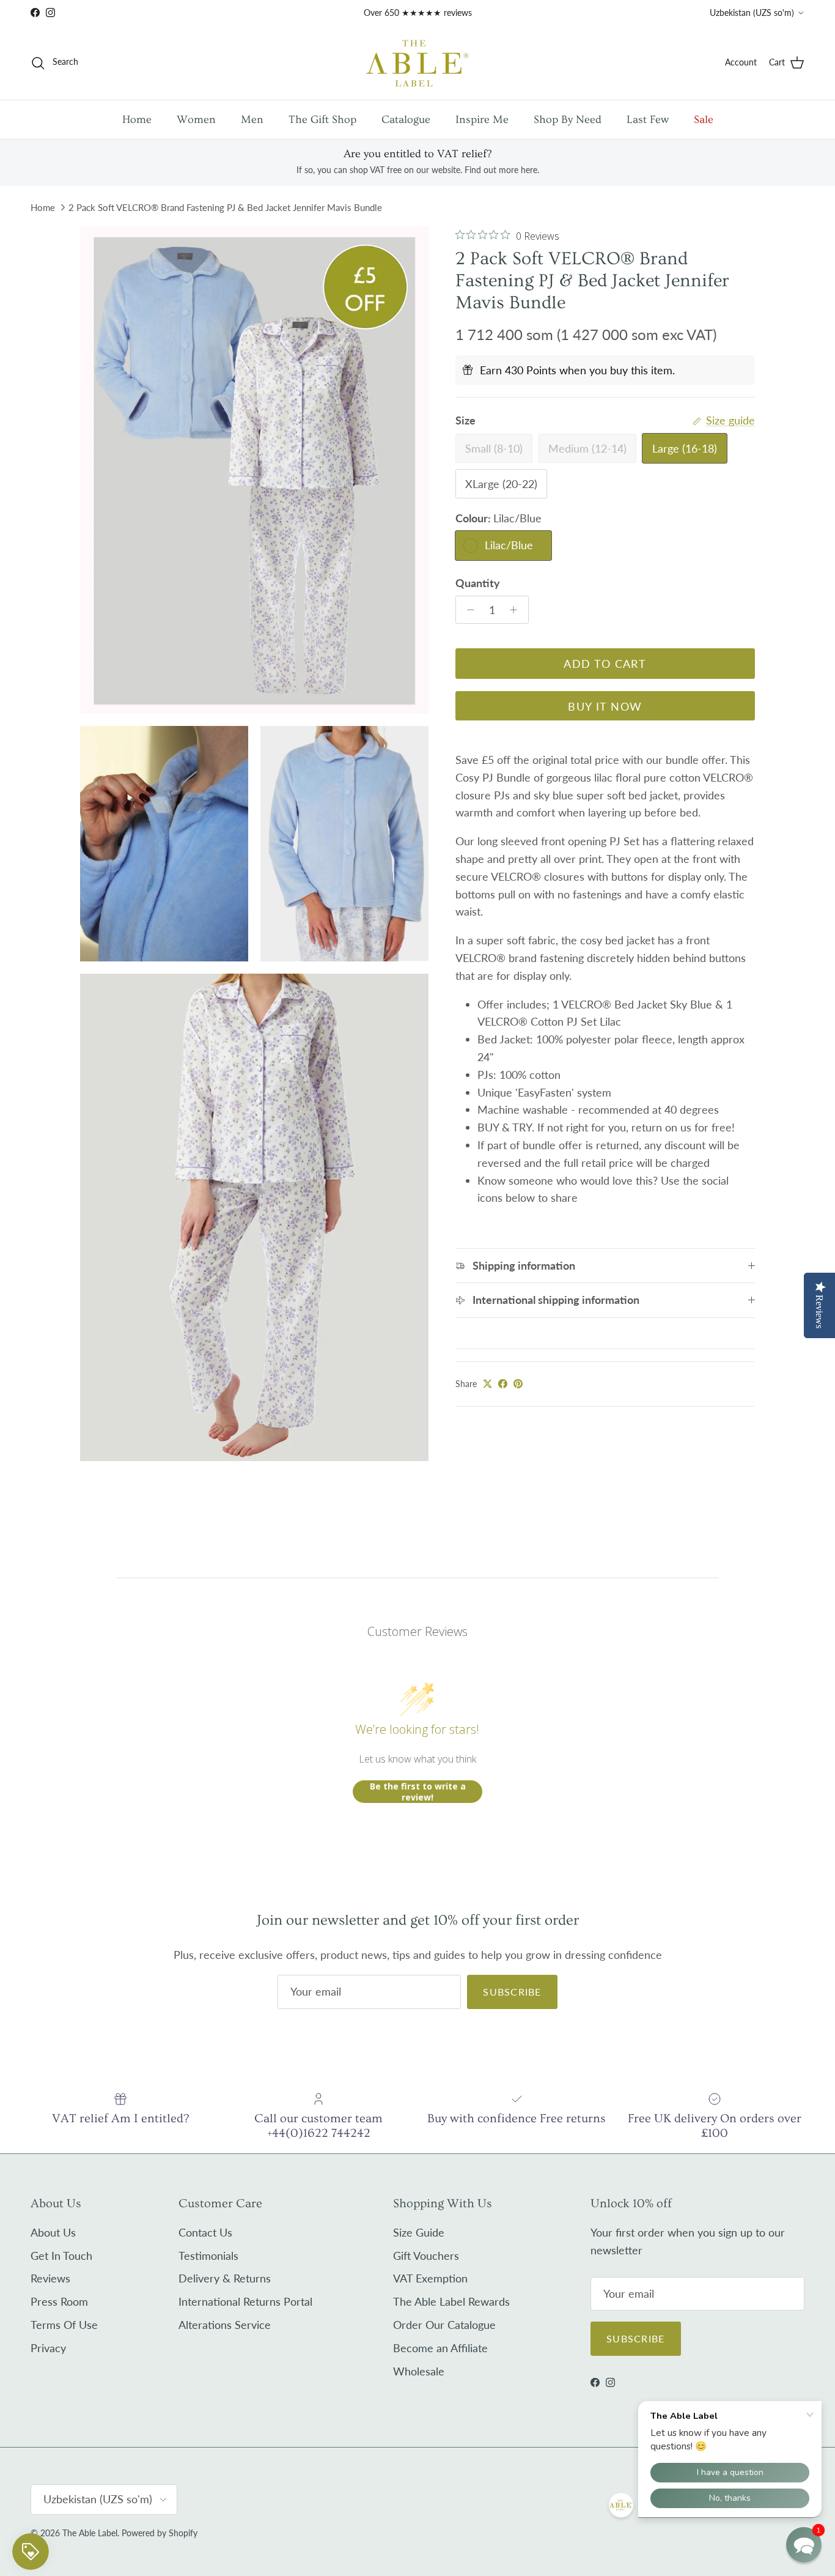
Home (137, 120)
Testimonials (208, 2256)
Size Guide (419, 2232)
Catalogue (406, 120)
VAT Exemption (430, 2278)
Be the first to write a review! (418, 1792)
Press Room (59, 2301)
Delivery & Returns (225, 2278)
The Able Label (90, 2533)
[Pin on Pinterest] (518, 1384)
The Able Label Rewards (451, 2301)
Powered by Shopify (160, 2533)
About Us (53, 2232)
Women (196, 120)
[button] (804, 2545)
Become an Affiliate (440, 2348)
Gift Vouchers (426, 2256)
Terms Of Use (64, 2325)
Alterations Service (225, 2325)
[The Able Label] (417, 63)
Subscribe (512, 1992)
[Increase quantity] (517, 610)
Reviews (50, 2278)
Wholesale (419, 2371)
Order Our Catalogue (444, 2325)
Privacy (48, 2348)
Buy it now (605, 706)
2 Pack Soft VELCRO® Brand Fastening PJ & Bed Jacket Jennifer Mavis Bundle (225, 207)
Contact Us (205, 2232)
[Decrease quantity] (467, 610)
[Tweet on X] (487, 1384)
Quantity (478, 583)
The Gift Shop (322, 120)
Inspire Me (482, 120)
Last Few (648, 120)
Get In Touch (61, 2256)
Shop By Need (568, 120)
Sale (704, 120)
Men (252, 120)
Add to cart (605, 664)
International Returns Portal (245, 2301)
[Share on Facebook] (503, 1384)
